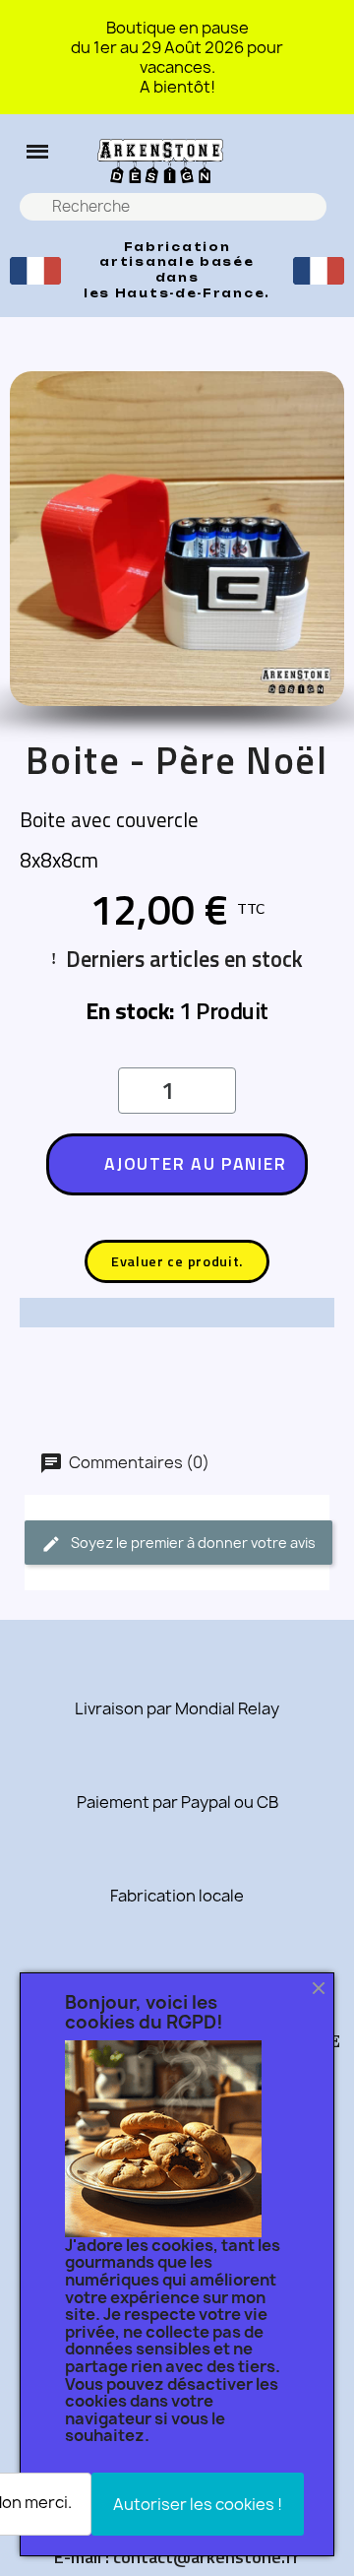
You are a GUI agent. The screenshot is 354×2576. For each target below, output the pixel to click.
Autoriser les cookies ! (198, 2504)
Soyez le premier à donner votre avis (192, 1543)
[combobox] (176, 207)
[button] (37, 152)
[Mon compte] (326, 161)
